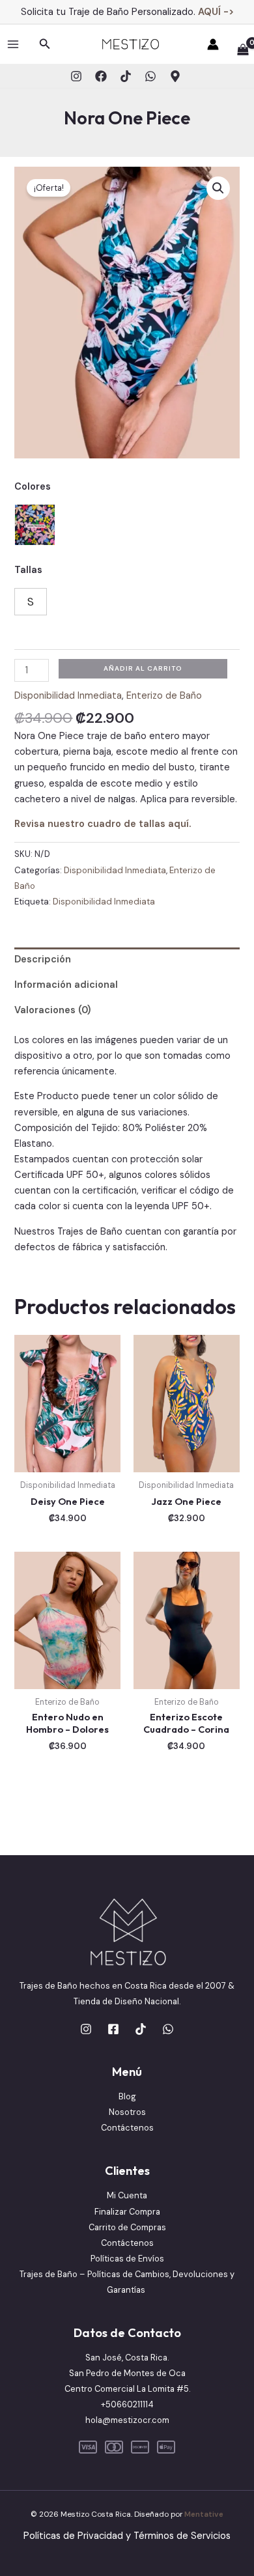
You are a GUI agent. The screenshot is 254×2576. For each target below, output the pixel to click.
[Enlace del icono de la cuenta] (213, 44)
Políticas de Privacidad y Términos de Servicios (127, 2536)
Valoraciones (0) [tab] (52, 1010)
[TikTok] (126, 76)
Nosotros (127, 2112)
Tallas (28, 570)
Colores (33, 487)
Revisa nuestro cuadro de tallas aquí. (103, 824)
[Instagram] (76, 76)
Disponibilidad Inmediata (68, 696)
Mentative (204, 2514)
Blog (127, 2096)
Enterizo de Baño (164, 696)
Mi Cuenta (127, 2195)
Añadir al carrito (143, 668)
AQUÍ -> (216, 12)
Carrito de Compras (127, 2227)
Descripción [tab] (43, 959)
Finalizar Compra (127, 2212)
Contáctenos (127, 2128)
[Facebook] (101, 76)
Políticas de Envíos (127, 2259)
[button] (45, 45)
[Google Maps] (175, 76)
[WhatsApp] (150, 76)
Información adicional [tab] (66, 985)
